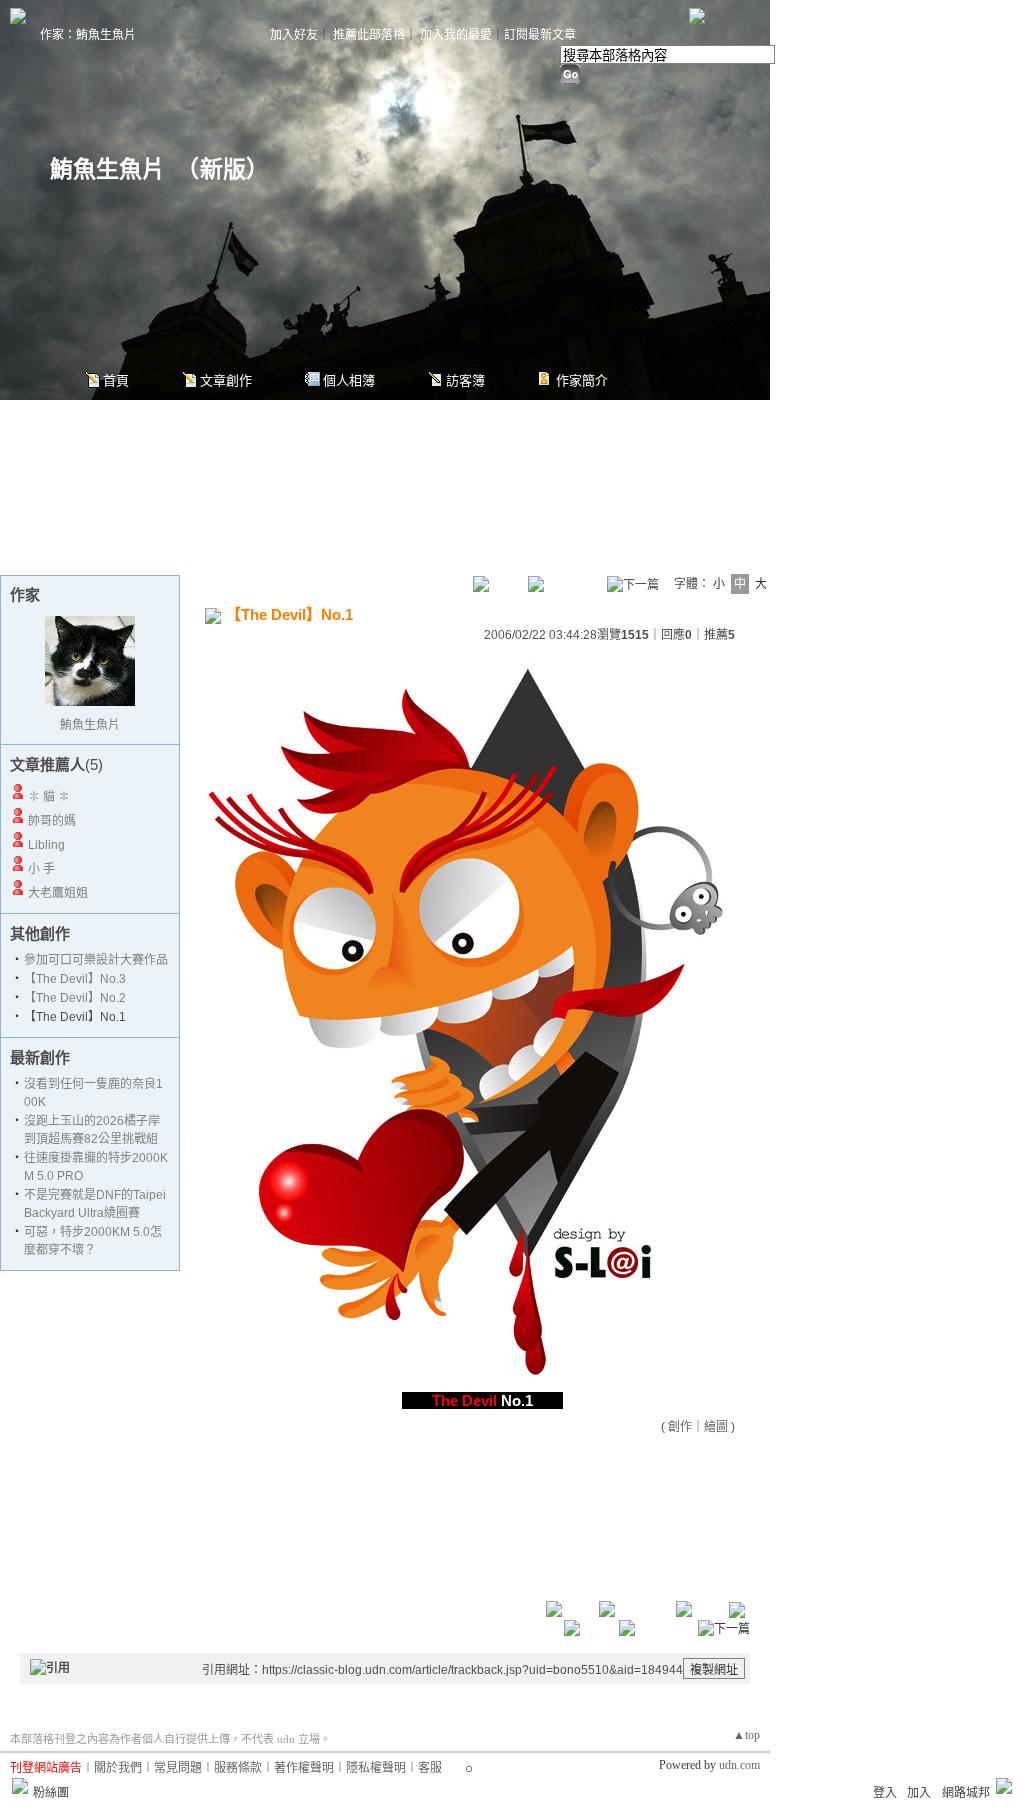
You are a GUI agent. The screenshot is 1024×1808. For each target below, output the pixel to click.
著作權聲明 (304, 1768)
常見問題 (178, 1768)
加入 (919, 1793)
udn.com (739, 1765)
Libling (46, 845)
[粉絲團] (20, 1786)
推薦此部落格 (369, 35)
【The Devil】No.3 (75, 979)
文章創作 (226, 380)
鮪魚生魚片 (107, 169)
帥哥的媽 (52, 821)
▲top (746, 1735)
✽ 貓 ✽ (49, 797)
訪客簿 (465, 380)
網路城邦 (734, 14)
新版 (223, 169)
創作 (680, 1427)
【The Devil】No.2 (75, 998)
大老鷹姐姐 (58, 893)
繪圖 (716, 1427)
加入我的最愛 (456, 35)
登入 (885, 1793)
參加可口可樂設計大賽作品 (96, 960)
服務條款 (238, 1768)
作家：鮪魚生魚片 (88, 35)
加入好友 (294, 35)
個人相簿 (349, 380)
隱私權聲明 (376, 1768)
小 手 (41, 869)
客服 (430, 1768)
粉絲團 (51, 1793)
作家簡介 (582, 380)
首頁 (116, 380)
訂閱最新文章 (540, 35)
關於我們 (118, 1768)
